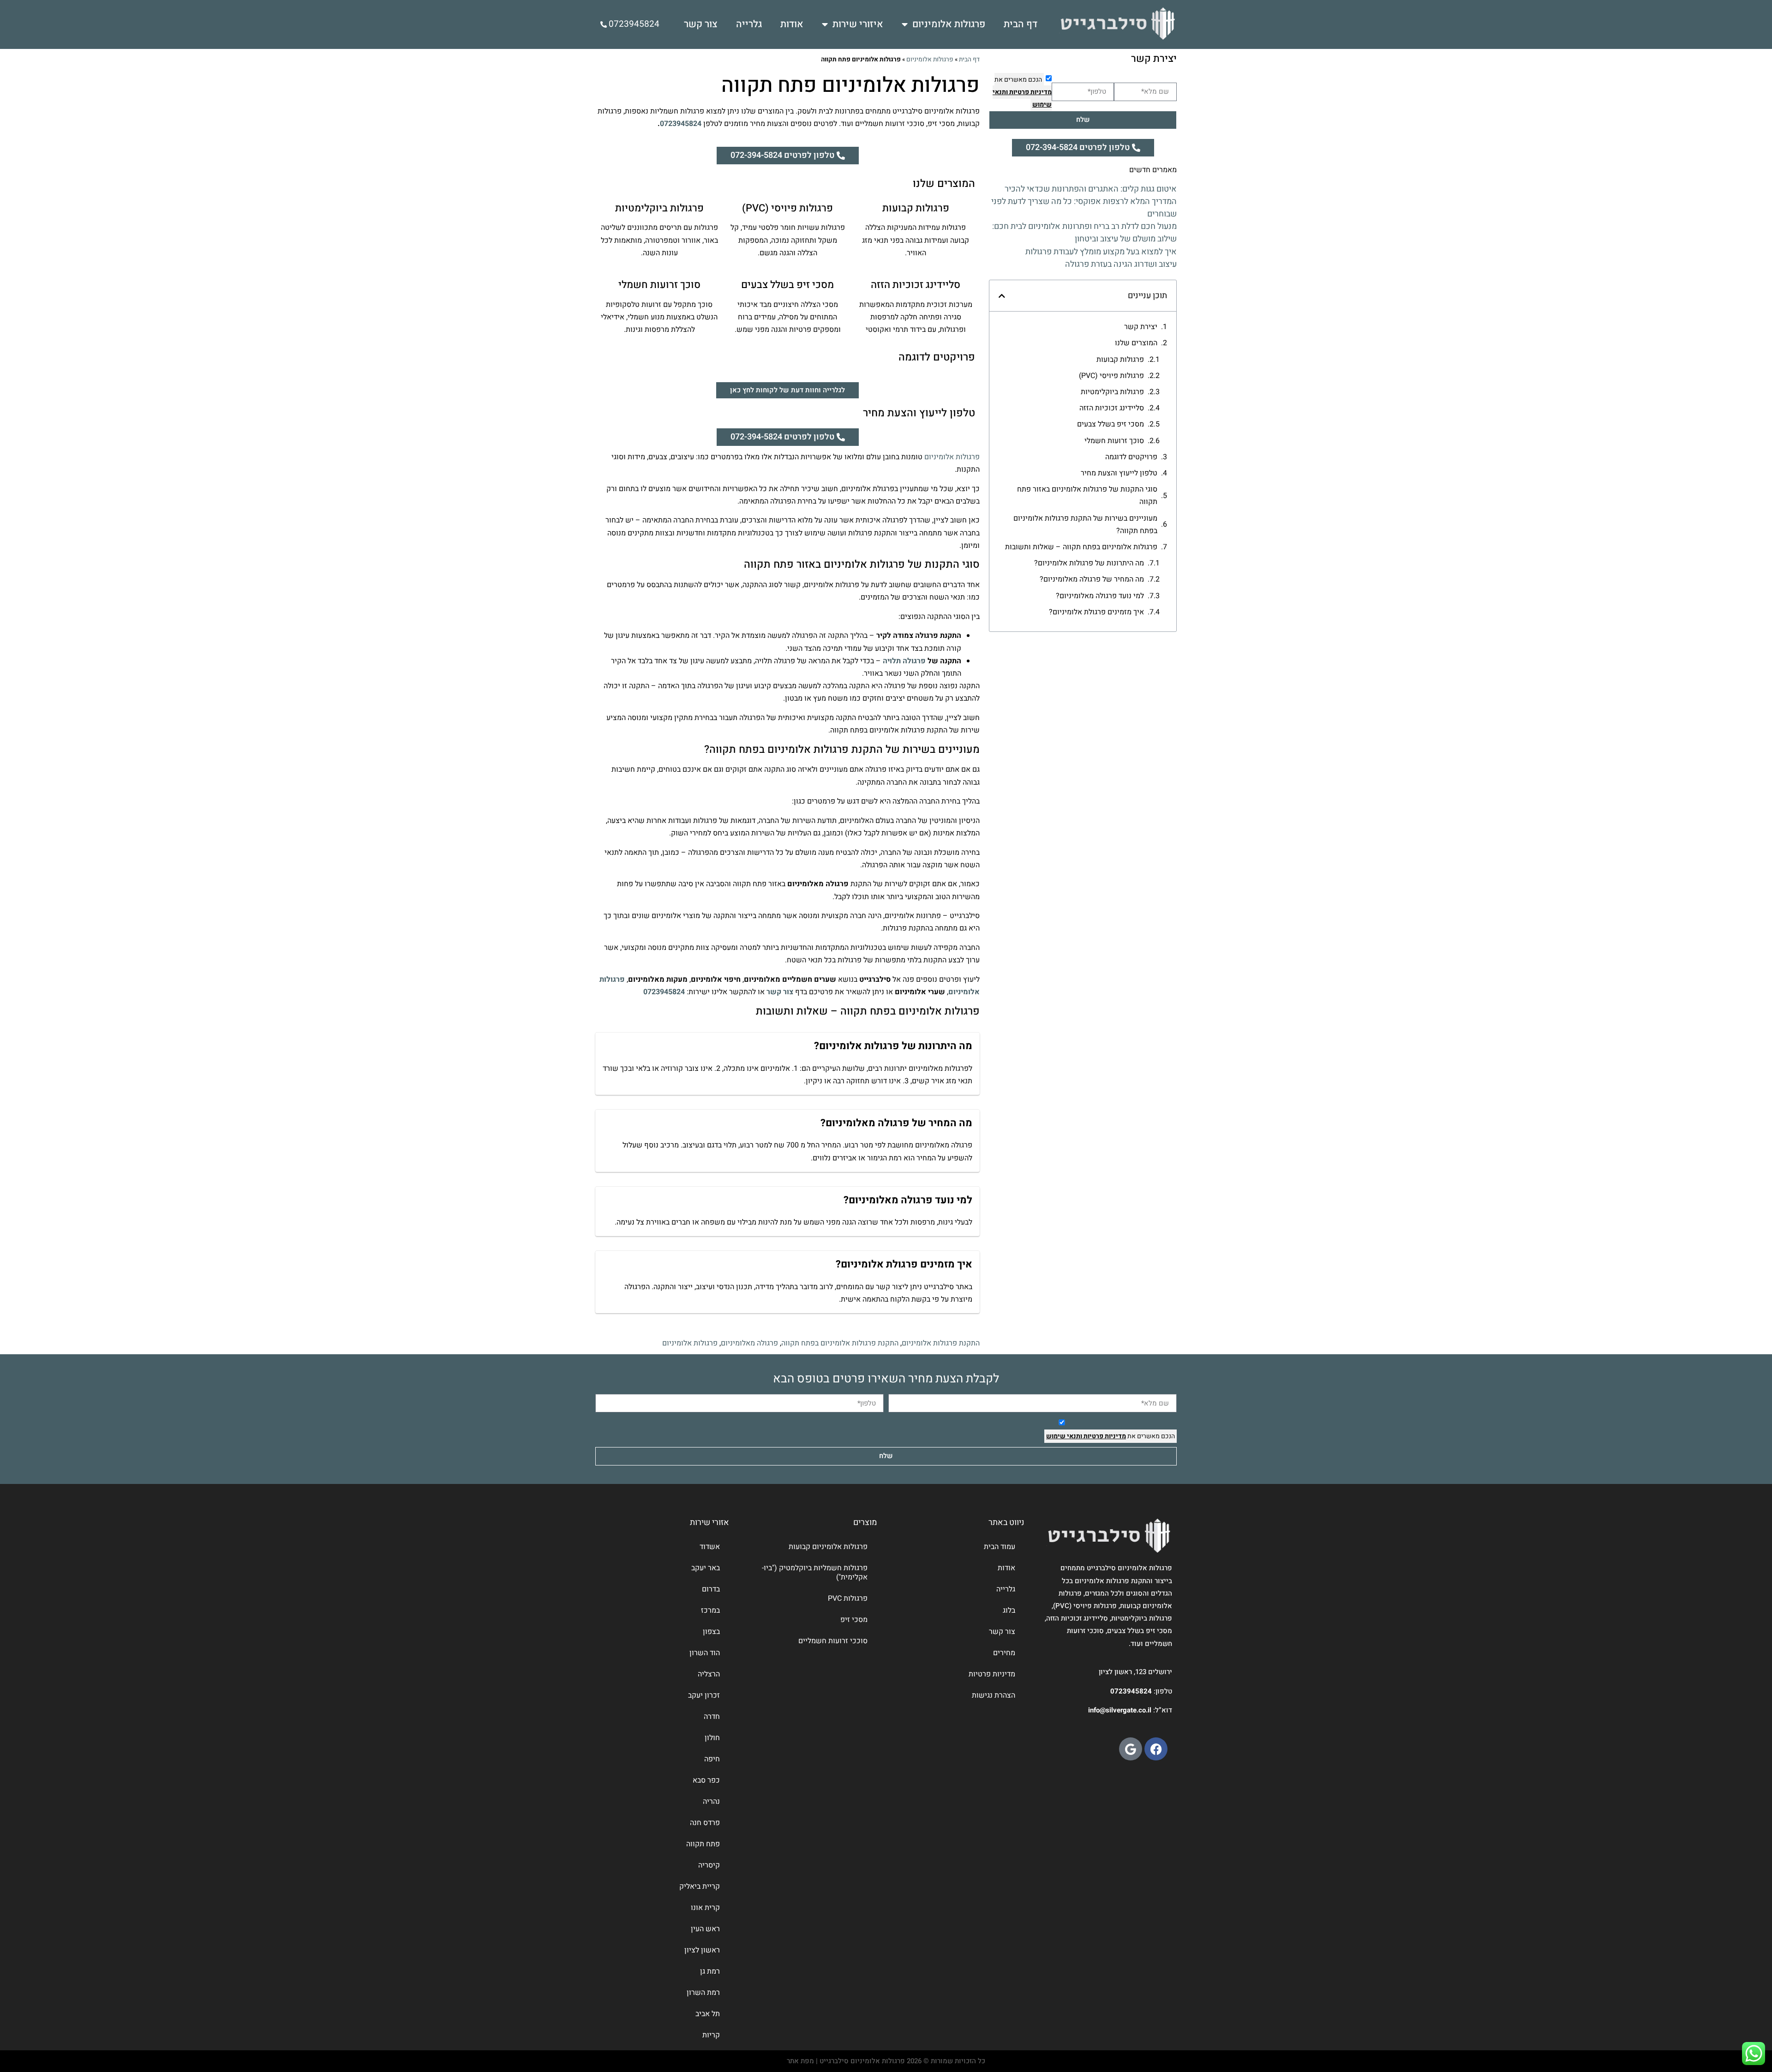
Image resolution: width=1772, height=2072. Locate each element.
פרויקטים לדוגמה (1131, 457)
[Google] (1131, 1749)
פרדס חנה (705, 1823)
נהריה (711, 1802)
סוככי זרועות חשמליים (833, 1641)
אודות (792, 24)
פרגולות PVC (848, 1598)
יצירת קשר (1141, 327)
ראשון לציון (702, 1950)
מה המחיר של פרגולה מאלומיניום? (1092, 579)
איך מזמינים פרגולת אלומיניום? (1096, 612)
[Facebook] (1156, 1749)
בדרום (711, 1589)
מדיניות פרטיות (1030, 92)
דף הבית (1021, 24)
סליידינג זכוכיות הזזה (1112, 408)
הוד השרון (705, 1653)
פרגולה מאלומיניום (749, 1343)
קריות (711, 2035)
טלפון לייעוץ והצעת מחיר (1119, 473)
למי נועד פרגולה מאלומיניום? (1100, 596)
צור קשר (701, 24)
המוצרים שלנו (1136, 343)
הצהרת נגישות (994, 1695)
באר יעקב (706, 1568)
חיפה (712, 1759)
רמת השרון (703, 1993)
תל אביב (708, 2014)
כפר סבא (706, 1780)
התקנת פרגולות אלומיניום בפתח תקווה (840, 1343)
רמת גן (710, 1971)
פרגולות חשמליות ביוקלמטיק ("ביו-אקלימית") (815, 1573)
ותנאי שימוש (1064, 1436)
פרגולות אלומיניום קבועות (828, 1547)
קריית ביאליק (700, 1886)
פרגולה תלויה (904, 661)
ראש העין (705, 1929)
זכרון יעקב (704, 1695)
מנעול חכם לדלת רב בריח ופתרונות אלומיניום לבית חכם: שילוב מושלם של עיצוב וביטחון (1084, 233)
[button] (1002, 296)
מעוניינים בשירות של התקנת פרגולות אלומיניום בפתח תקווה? (1085, 525)
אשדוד (710, 1547)
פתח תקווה (703, 1844)
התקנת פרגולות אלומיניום (941, 1343)
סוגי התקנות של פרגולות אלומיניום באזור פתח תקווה (1087, 495)
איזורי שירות (858, 24)
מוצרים (865, 1522)
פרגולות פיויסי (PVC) (1111, 376)
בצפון (711, 1632)
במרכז (710, 1610)
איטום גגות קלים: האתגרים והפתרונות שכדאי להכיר (1091, 189)
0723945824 (681, 124)
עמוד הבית (1000, 1547)
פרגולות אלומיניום (949, 24)
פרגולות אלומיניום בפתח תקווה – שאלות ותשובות (1081, 547)
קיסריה (709, 1865)
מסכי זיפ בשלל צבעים (1110, 424)
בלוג (1009, 1610)
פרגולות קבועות (1120, 360)
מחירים (1004, 1653)
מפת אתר (800, 2061)
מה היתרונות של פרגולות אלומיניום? (1089, 563)
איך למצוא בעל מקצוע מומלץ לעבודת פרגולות (1101, 252)
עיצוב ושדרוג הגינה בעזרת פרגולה (1121, 264)
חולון (712, 1738)
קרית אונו (705, 1908)
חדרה (712, 1717)
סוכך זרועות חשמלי (1114, 441)
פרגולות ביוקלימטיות (1112, 392)
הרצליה (709, 1674)
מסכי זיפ (854, 1620)
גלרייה (749, 24)
